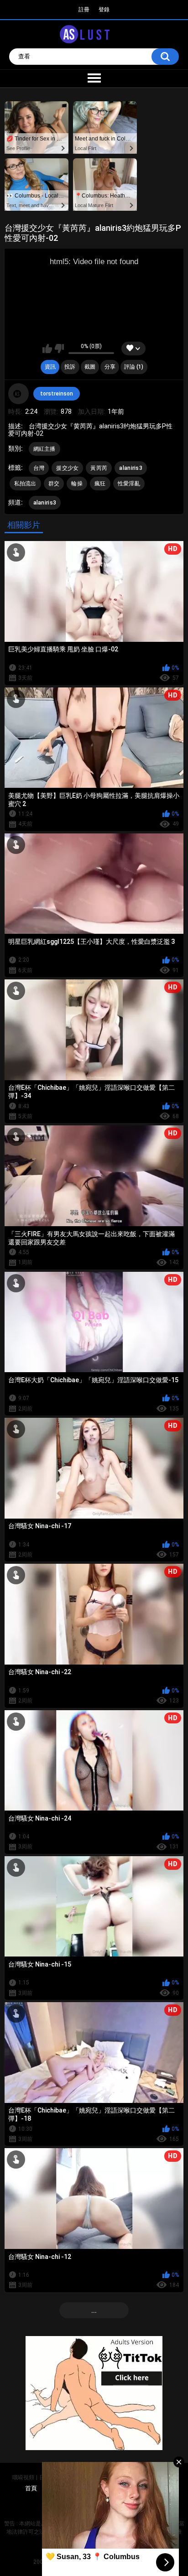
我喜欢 (47, 349)
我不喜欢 (59, 349)
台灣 (39, 468)
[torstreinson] (19, 394)
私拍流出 (25, 484)
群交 (54, 484)
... (94, 2311)
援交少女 (67, 468)
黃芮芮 (99, 468)
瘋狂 (100, 484)
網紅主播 (44, 449)
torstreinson (57, 394)
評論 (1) (134, 367)
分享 (110, 367)
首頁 (31, 2488)
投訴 (70, 367)
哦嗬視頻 (23, 2477)
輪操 (77, 484)
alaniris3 (131, 468)
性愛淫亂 (129, 484)
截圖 (90, 367)
